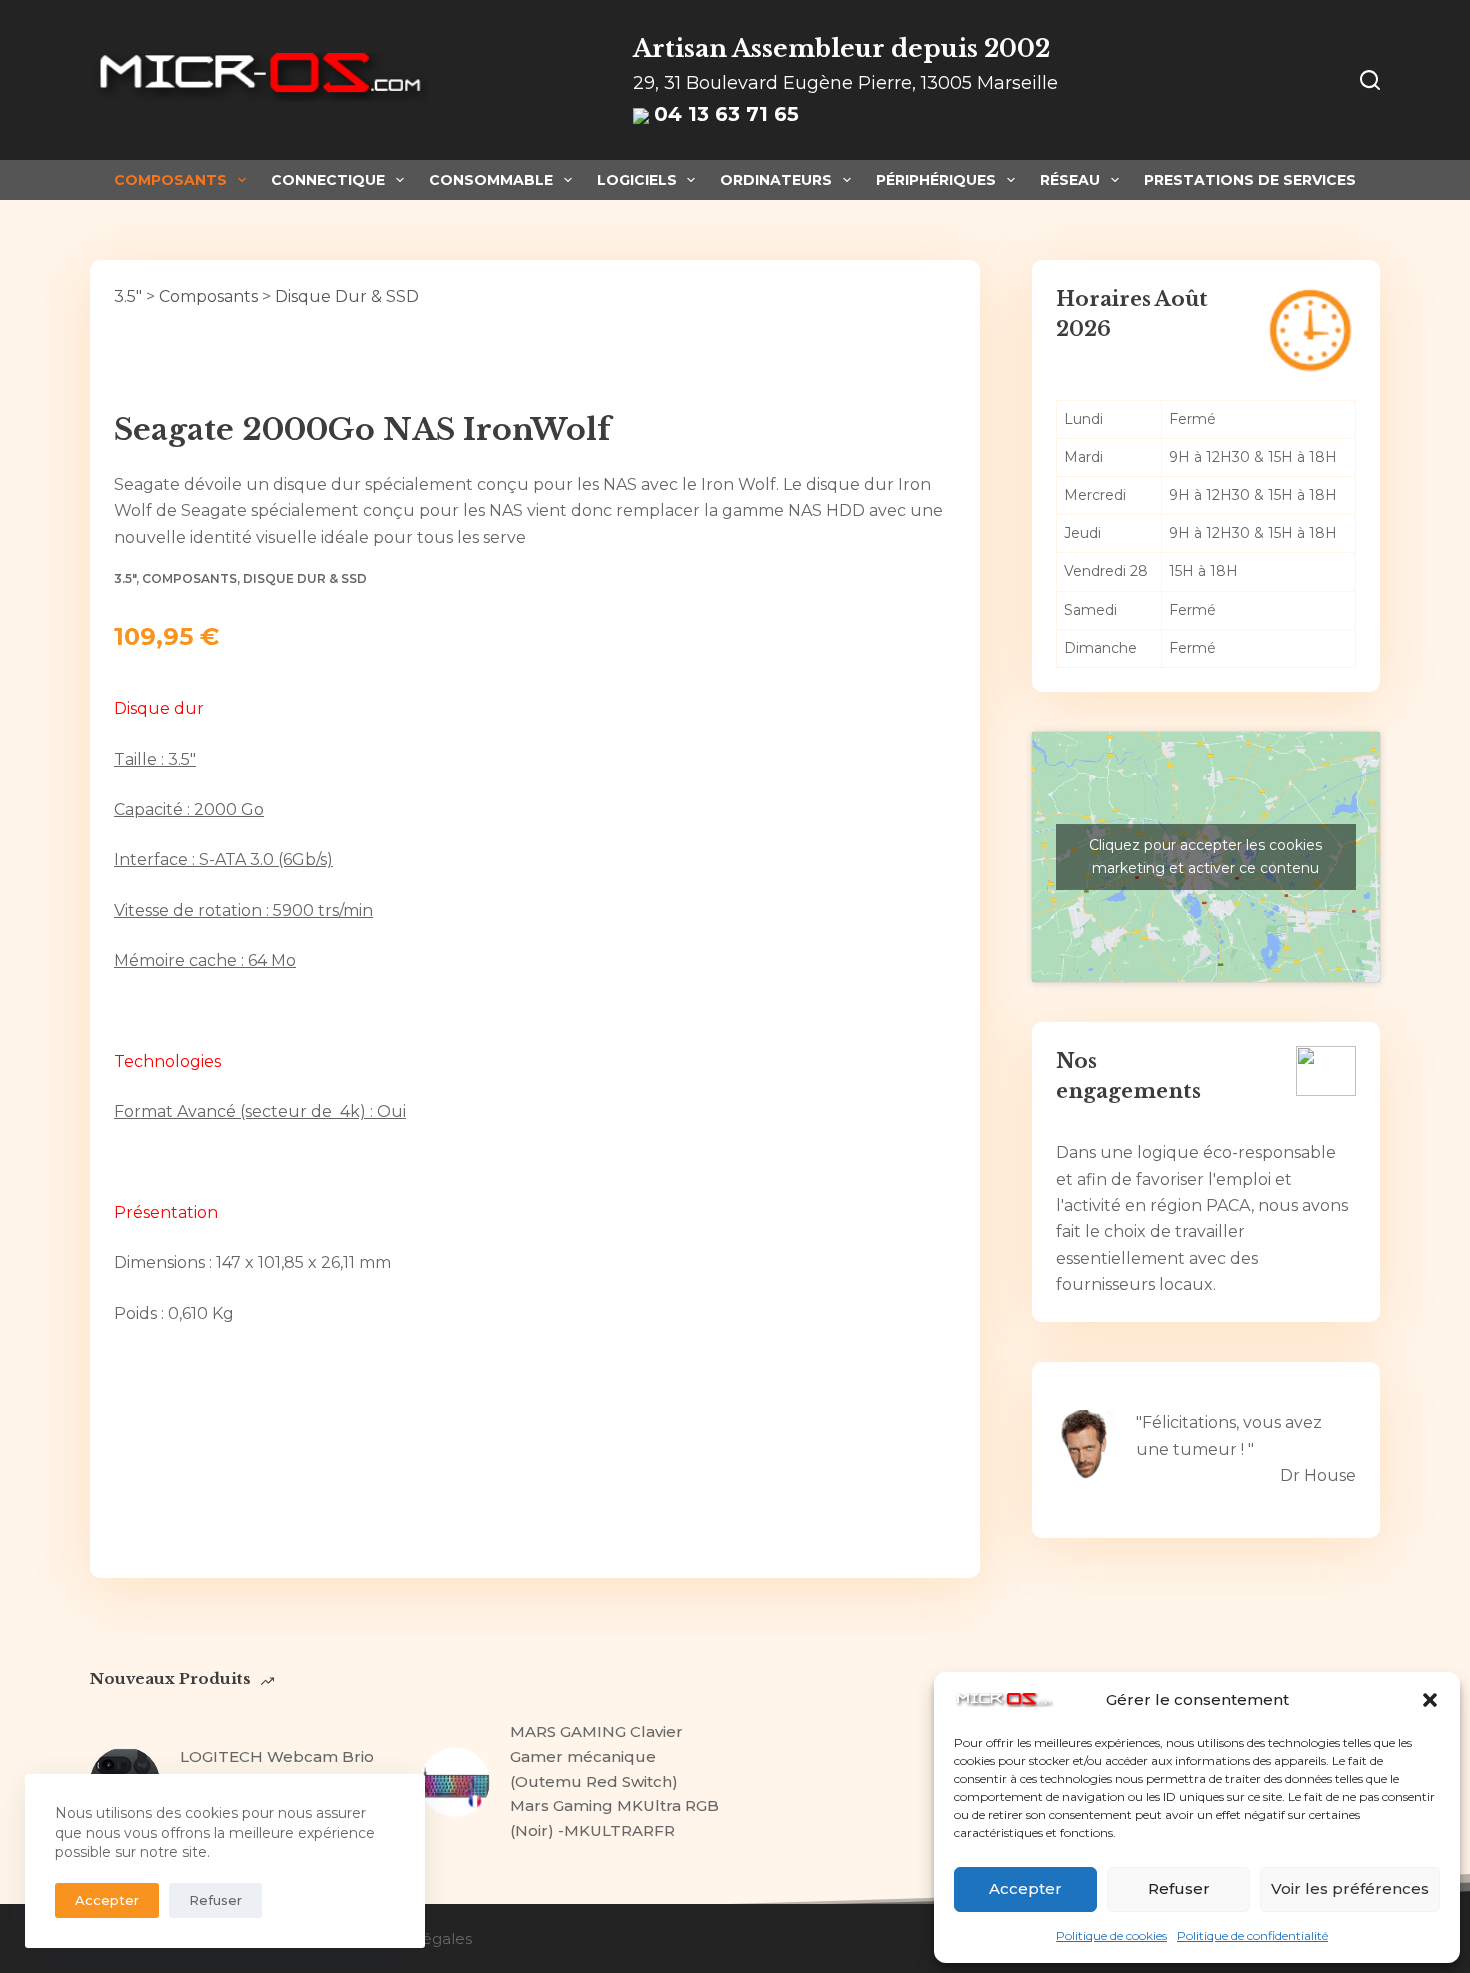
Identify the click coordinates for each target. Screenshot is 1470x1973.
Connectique (328, 180)
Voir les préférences (1350, 1888)
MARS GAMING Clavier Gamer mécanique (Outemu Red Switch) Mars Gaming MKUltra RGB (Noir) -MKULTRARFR (614, 1781)
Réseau (1070, 180)
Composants (170, 180)
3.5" (128, 296)
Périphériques (936, 180)
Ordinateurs (776, 180)
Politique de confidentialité (1252, 1935)
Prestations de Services (1250, 180)
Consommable (491, 180)
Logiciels (637, 180)
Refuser (1179, 1888)
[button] (1430, 1700)
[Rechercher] (1370, 80)
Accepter (1025, 1888)
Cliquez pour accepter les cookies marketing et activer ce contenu (1205, 856)
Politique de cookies (1111, 1935)
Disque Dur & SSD (347, 296)
